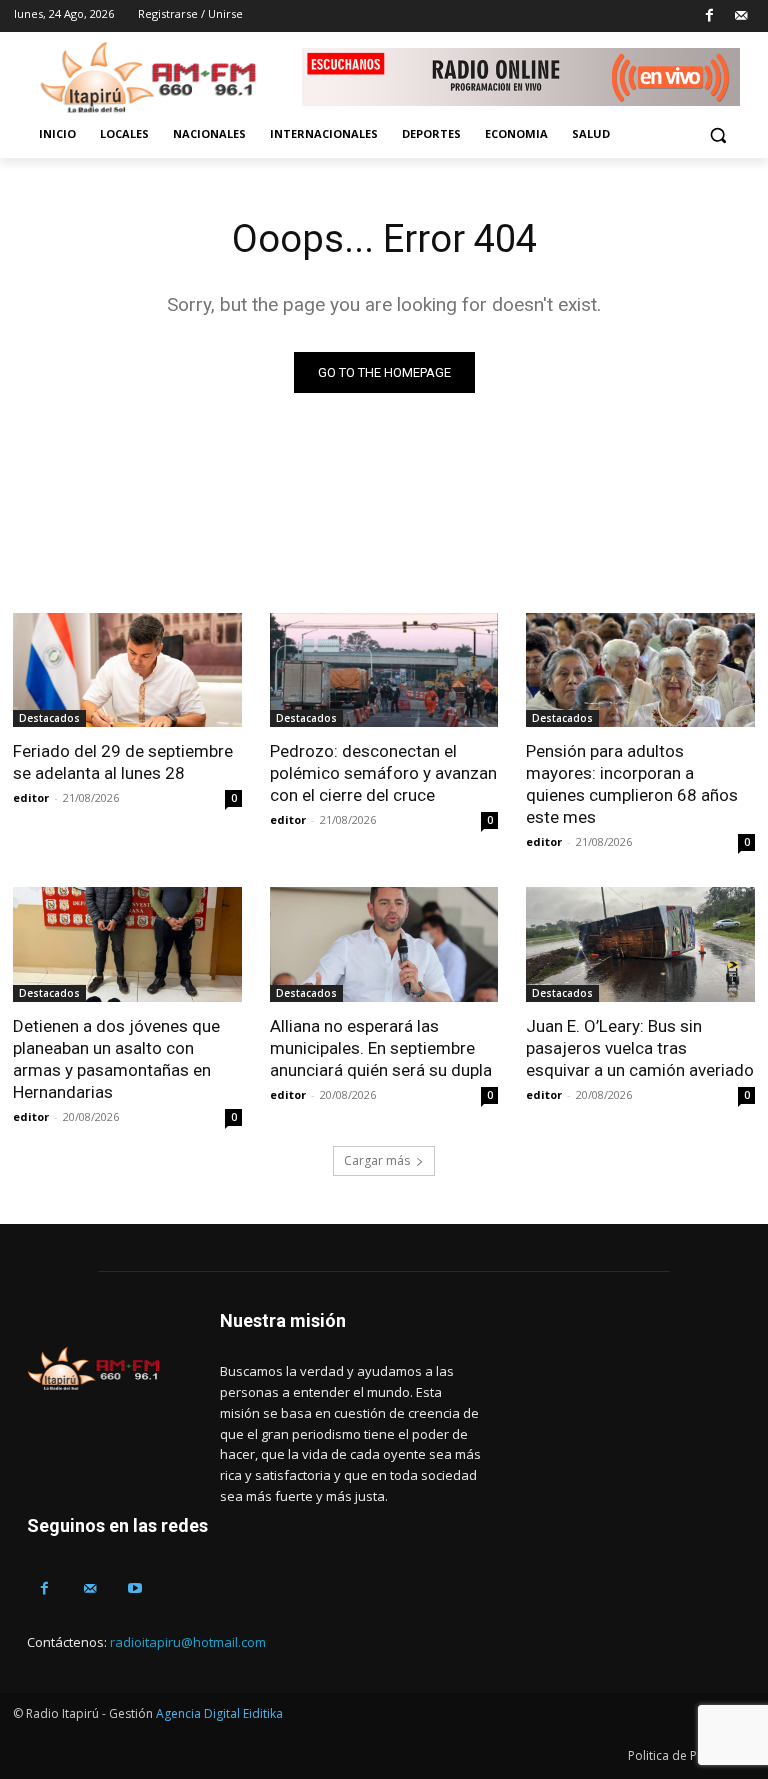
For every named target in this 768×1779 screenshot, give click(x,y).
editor (31, 797)
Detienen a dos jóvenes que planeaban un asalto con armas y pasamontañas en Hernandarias (116, 1059)
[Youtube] (134, 1588)
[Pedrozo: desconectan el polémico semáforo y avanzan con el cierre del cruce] (384, 670)
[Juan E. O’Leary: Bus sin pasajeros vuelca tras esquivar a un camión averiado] (640, 944)
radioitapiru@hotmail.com (188, 1642)
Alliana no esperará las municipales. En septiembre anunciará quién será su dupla (381, 1048)
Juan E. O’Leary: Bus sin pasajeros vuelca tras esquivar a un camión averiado (640, 1048)
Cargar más (377, 1160)
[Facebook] (709, 16)
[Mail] (740, 16)
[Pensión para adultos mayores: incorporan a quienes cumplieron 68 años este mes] (640, 670)
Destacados (49, 718)
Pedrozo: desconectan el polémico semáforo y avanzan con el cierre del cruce (383, 773)
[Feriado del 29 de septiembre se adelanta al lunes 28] (127, 670)
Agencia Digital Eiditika (219, 1713)
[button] (717, 134)
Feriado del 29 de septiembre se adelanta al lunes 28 (123, 762)
